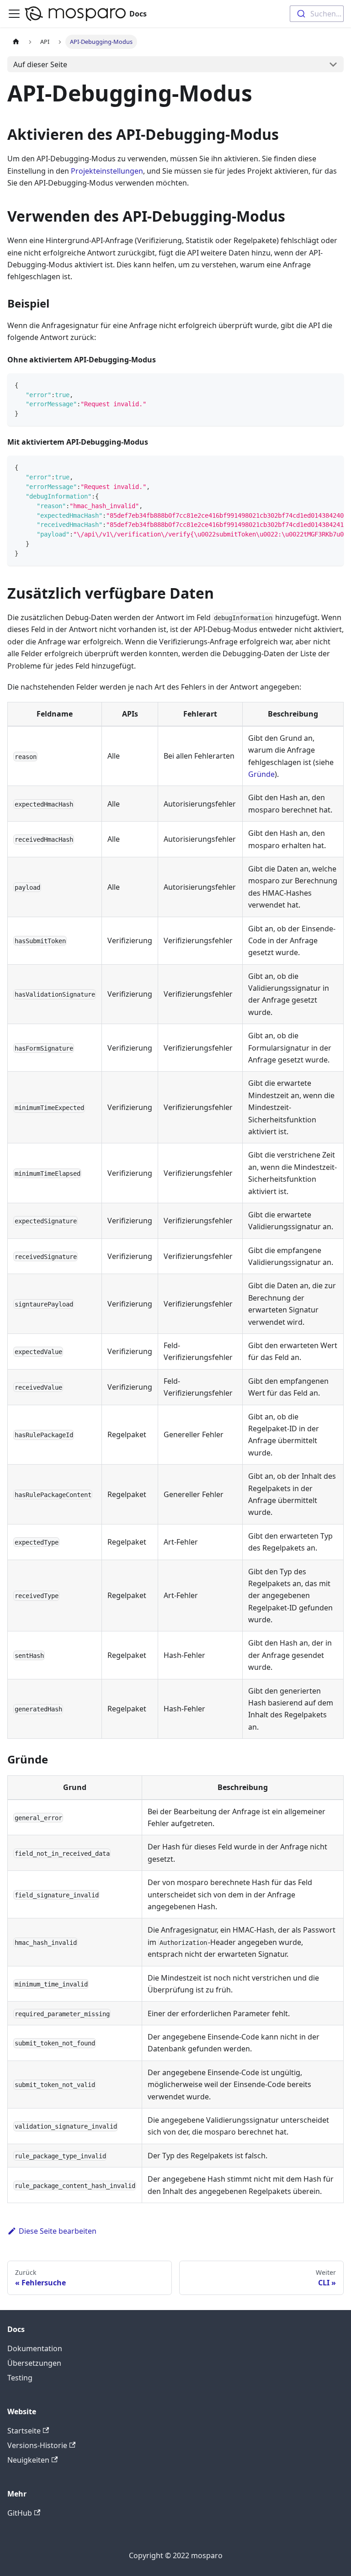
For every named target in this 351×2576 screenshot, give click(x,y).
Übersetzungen (34, 2363)
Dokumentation (35, 2348)
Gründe (261, 774)
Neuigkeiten (28, 2460)
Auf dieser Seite (40, 64)
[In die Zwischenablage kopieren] (332, 385)
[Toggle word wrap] (316, 467)
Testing (20, 2378)
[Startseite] (16, 42)
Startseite (24, 2431)
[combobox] (317, 14)
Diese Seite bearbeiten (58, 2231)
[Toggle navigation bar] (14, 14)
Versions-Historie (37, 2445)
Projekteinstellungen (107, 171)
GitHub (20, 2513)
